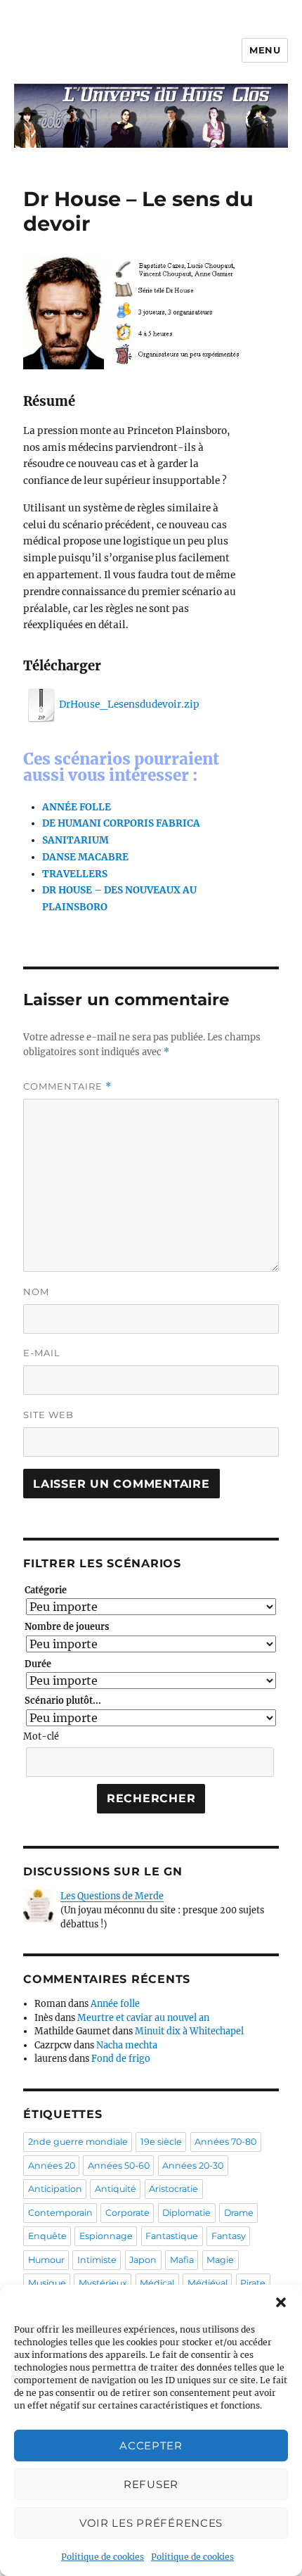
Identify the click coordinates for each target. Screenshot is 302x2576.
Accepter (151, 2446)
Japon (143, 2260)
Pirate (253, 2283)
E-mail (42, 1353)
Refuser (151, 2484)
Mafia (182, 2260)
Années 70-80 (225, 2142)
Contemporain (60, 2213)
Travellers (75, 874)
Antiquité (116, 2189)
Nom (36, 1292)
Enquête (47, 2236)
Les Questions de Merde (112, 1896)
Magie (220, 2260)
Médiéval (208, 2283)
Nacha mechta (127, 2045)
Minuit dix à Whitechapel (189, 2031)
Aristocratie (173, 2189)
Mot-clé (41, 1736)
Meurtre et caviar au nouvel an (143, 2018)
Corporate (127, 2213)
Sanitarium (75, 840)
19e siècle (161, 2142)
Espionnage (106, 2236)
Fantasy (229, 2236)
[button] (281, 2302)
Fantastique (172, 2236)
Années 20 (52, 2166)
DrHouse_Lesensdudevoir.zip (129, 704)
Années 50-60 (119, 2166)
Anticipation (55, 2189)
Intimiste (97, 2260)
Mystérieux (103, 2283)
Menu (265, 50)
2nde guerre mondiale (78, 2142)
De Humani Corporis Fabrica (121, 823)
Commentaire (67, 1086)
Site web (48, 1415)
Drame (239, 2213)
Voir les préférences (151, 2523)
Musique (47, 2283)
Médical (157, 2283)
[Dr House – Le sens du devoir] (131, 313)
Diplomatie (186, 2213)
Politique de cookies (103, 2557)
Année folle (77, 807)
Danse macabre (85, 857)
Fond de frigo (121, 2059)
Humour (46, 2260)
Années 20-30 (193, 2166)
